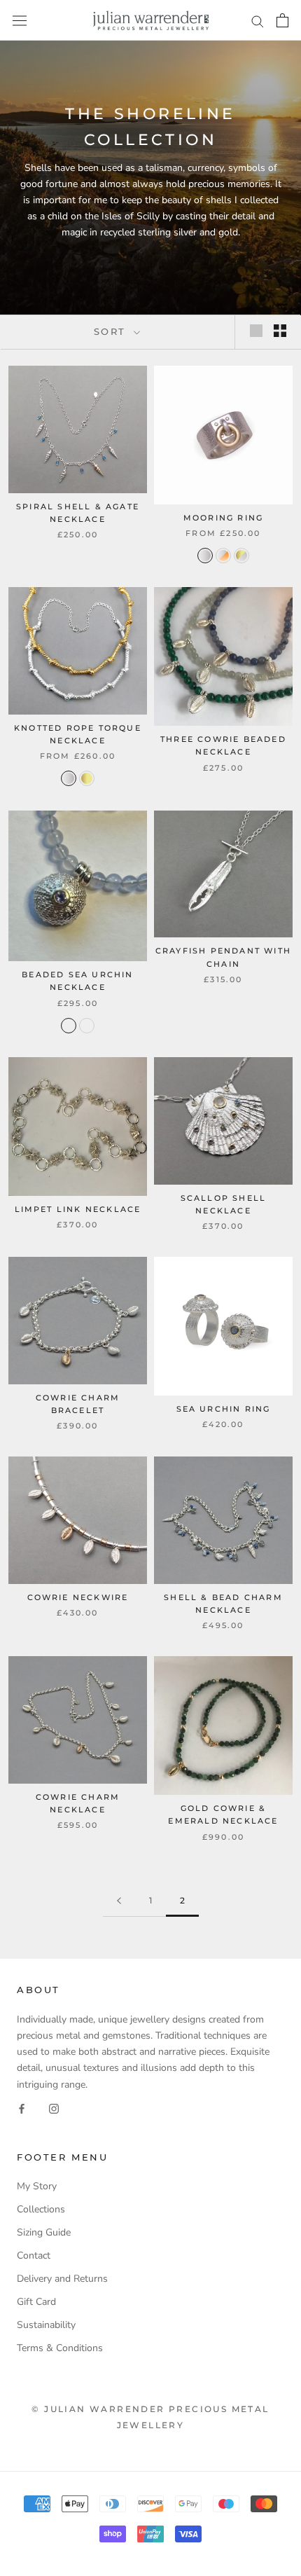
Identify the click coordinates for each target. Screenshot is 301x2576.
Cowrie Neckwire (78, 1597)
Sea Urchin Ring (224, 1409)
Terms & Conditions (60, 2348)
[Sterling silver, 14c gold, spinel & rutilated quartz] (87, 1026)
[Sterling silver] (205, 556)
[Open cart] (282, 20)
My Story (37, 2186)
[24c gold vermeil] (87, 778)
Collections (41, 2209)
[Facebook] (22, 2108)
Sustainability (46, 2325)
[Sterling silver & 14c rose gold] (223, 556)
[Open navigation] (20, 21)
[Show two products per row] (280, 331)
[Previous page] (119, 1901)
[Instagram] (54, 2108)
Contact (34, 2255)
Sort (112, 331)
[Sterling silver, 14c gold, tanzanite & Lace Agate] (69, 1026)
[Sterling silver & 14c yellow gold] (241, 556)
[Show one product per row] (256, 331)
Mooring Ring (223, 518)
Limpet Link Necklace (78, 1209)
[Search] (258, 21)
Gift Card (36, 2302)
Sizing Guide (44, 2232)
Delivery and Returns (62, 2279)
